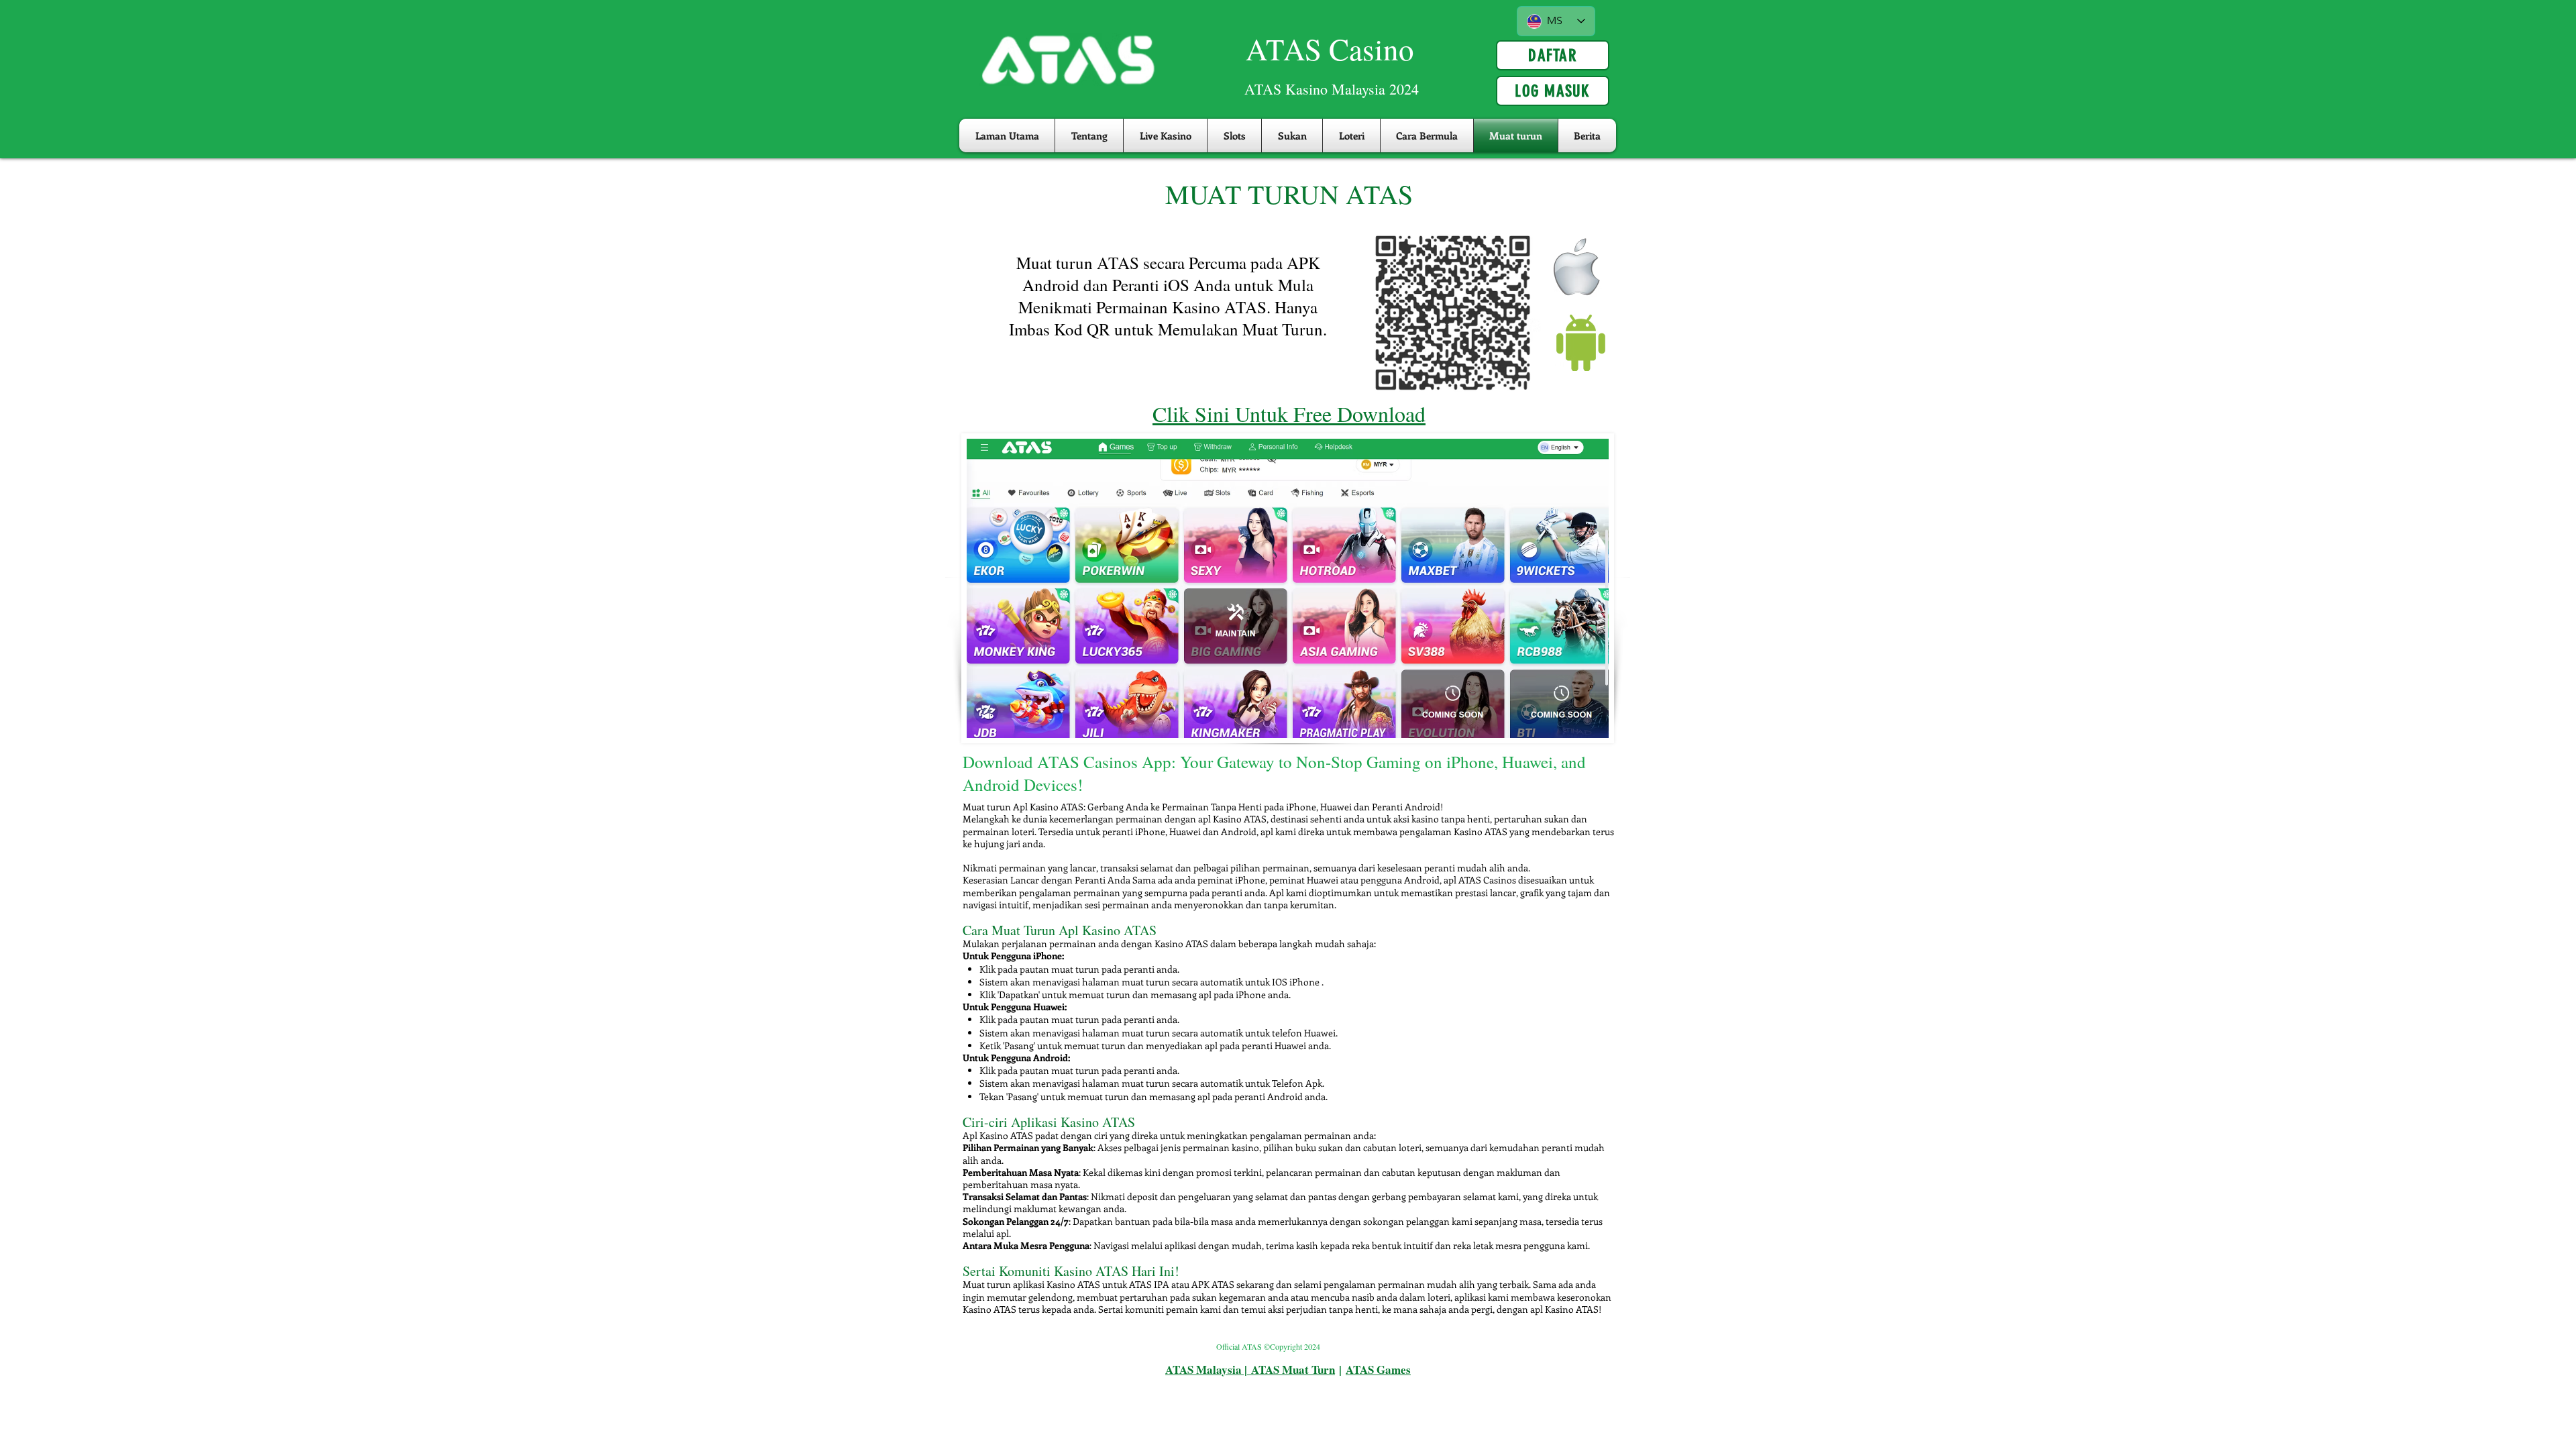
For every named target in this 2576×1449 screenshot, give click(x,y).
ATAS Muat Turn (1293, 1370)
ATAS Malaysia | (1208, 1370)
